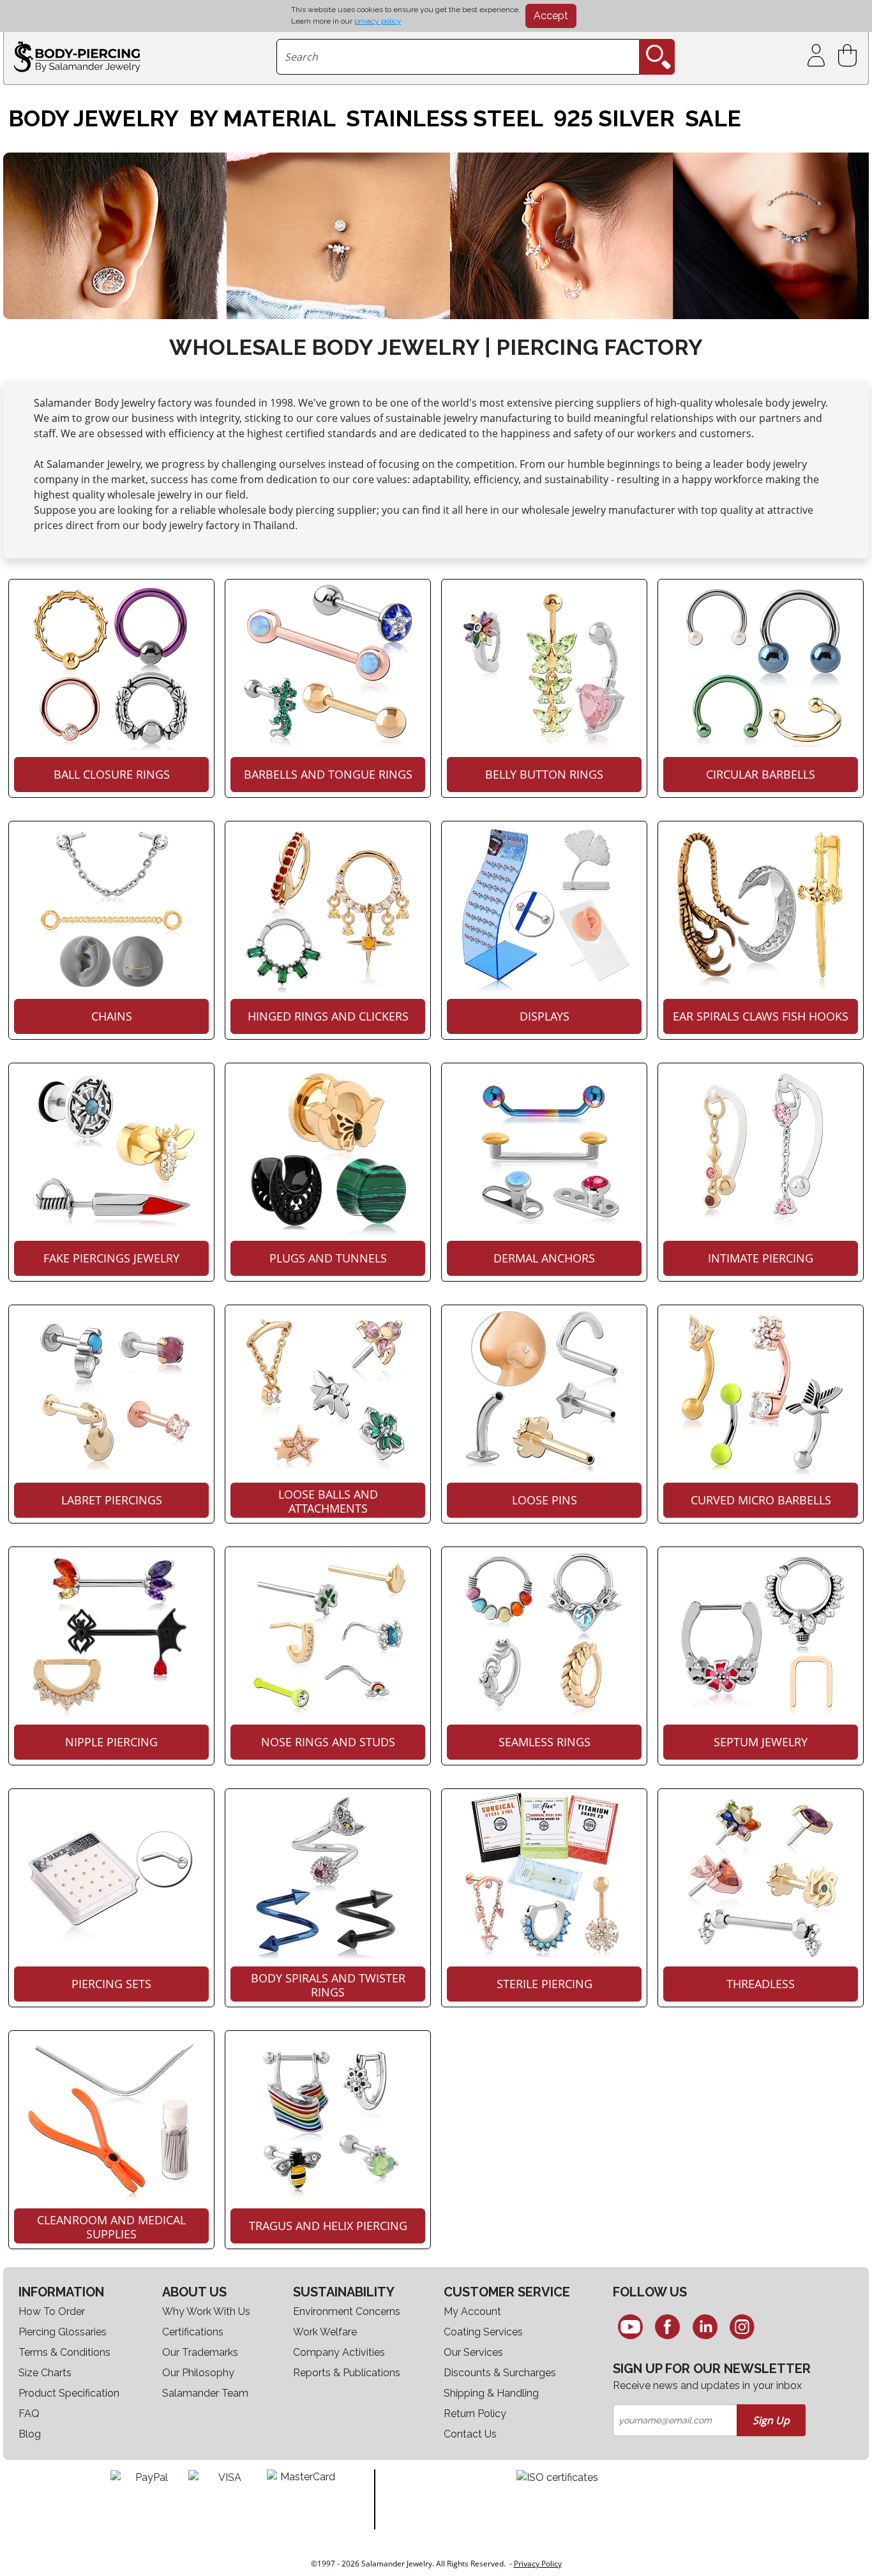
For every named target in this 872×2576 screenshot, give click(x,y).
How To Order (52, 2311)
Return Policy (475, 2414)
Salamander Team (205, 2393)
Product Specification (69, 2393)
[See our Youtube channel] (630, 2326)
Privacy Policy (538, 2564)
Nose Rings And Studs (328, 1742)
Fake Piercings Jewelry (111, 1258)
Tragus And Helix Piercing (328, 2226)
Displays (545, 1016)
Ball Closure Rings (112, 774)
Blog (30, 2434)
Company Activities (339, 2352)
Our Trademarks (200, 2352)
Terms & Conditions (64, 2352)
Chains (112, 1016)
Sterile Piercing (545, 1984)
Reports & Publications (347, 2373)
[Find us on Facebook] (667, 2326)
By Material (262, 119)
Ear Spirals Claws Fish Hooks (761, 1016)
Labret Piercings (112, 1500)
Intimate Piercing (761, 1258)
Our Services (473, 2352)
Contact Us (470, 2434)
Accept (551, 16)
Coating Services (483, 2332)
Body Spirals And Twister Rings (328, 1985)
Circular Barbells (761, 774)
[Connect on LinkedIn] (705, 2326)
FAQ (29, 2414)
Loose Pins (545, 1500)
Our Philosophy (198, 2373)
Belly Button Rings (544, 774)
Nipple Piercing (111, 1742)
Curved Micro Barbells (761, 1500)
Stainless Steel (445, 119)
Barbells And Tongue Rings (328, 774)
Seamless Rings (545, 1742)
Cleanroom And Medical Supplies (111, 2227)
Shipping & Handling (491, 2393)
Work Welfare (325, 2332)
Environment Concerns (347, 2311)
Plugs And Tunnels (328, 1258)
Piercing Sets (111, 1984)
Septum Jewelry (761, 1742)
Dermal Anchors (544, 1258)
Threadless (761, 1984)
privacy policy (378, 21)
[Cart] (850, 56)
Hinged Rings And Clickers (328, 1016)
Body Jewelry (94, 119)
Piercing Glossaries (63, 2332)
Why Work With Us (206, 2311)
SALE (713, 119)
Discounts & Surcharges (500, 2373)
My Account (472, 2311)
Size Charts (45, 2373)
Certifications (193, 2332)
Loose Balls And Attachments (328, 1501)
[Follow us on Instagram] (743, 2326)
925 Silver (614, 119)
